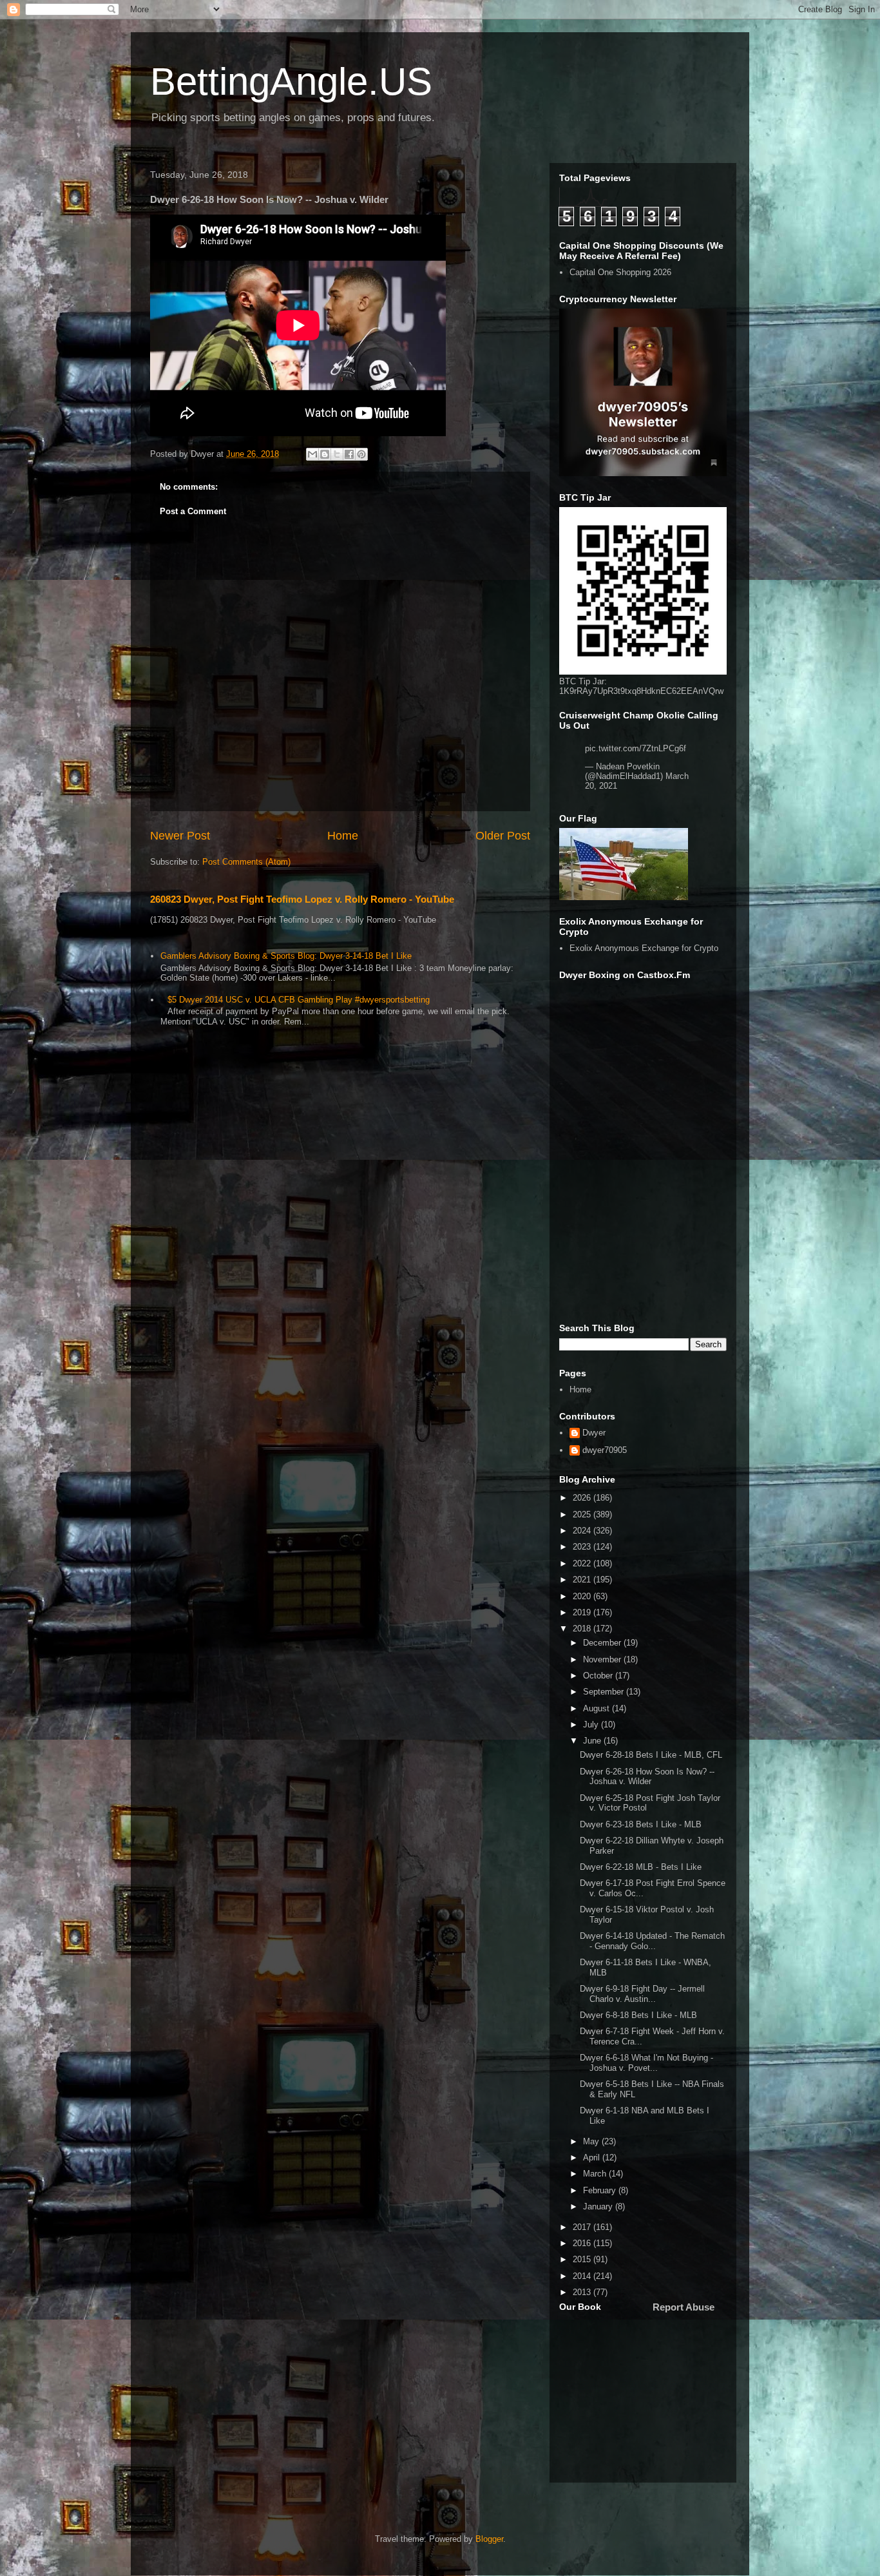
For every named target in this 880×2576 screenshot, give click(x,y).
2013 (583, 2292)
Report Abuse (684, 2307)
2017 (583, 2227)
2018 (583, 1629)
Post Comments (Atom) (246, 862)
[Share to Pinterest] (361, 454)
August (598, 1708)
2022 (583, 1563)
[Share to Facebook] (349, 454)
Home (343, 836)
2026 (583, 1498)
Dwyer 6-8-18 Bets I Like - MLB (638, 2015)
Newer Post (180, 836)
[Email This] (312, 454)
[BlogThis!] (325, 454)
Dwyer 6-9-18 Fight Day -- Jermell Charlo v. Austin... (642, 1994)
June (593, 1741)
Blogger (489, 2539)
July (592, 1725)
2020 (583, 1596)
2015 (583, 2259)
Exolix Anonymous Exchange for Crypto (644, 948)
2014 (583, 2276)
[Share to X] (337, 454)
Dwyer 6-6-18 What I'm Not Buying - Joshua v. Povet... (646, 2063)
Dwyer (594, 1433)
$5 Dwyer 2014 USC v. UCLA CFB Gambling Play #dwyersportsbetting (299, 1000)
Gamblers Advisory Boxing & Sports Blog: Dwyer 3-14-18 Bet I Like (286, 956)
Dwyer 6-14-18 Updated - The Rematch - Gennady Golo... (652, 1941)
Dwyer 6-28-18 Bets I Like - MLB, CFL (651, 1755)
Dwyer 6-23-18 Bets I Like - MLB (641, 1824)
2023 (583, 1547)
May (592, 2141)
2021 (583, 1580)
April (593, 2158)
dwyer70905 (605, 1450)
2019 (583, 1612)
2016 (583, 2243)
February (601, 2190)
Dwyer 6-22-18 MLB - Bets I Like (641, 1867)
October (599, 1676)
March (596, 2174)
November (603, 1659)
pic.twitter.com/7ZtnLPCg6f (636, 748)
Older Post (503, 836)
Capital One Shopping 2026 (620, 272)
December (603, 1643)
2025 (583, 1514)
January (599, 2206)
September (605, 1692)
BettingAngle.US (291, 82)
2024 (583, 1531)
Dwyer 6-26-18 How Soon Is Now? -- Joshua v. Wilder (647, 1777)
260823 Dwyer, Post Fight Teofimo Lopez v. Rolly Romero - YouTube (302, 899)
